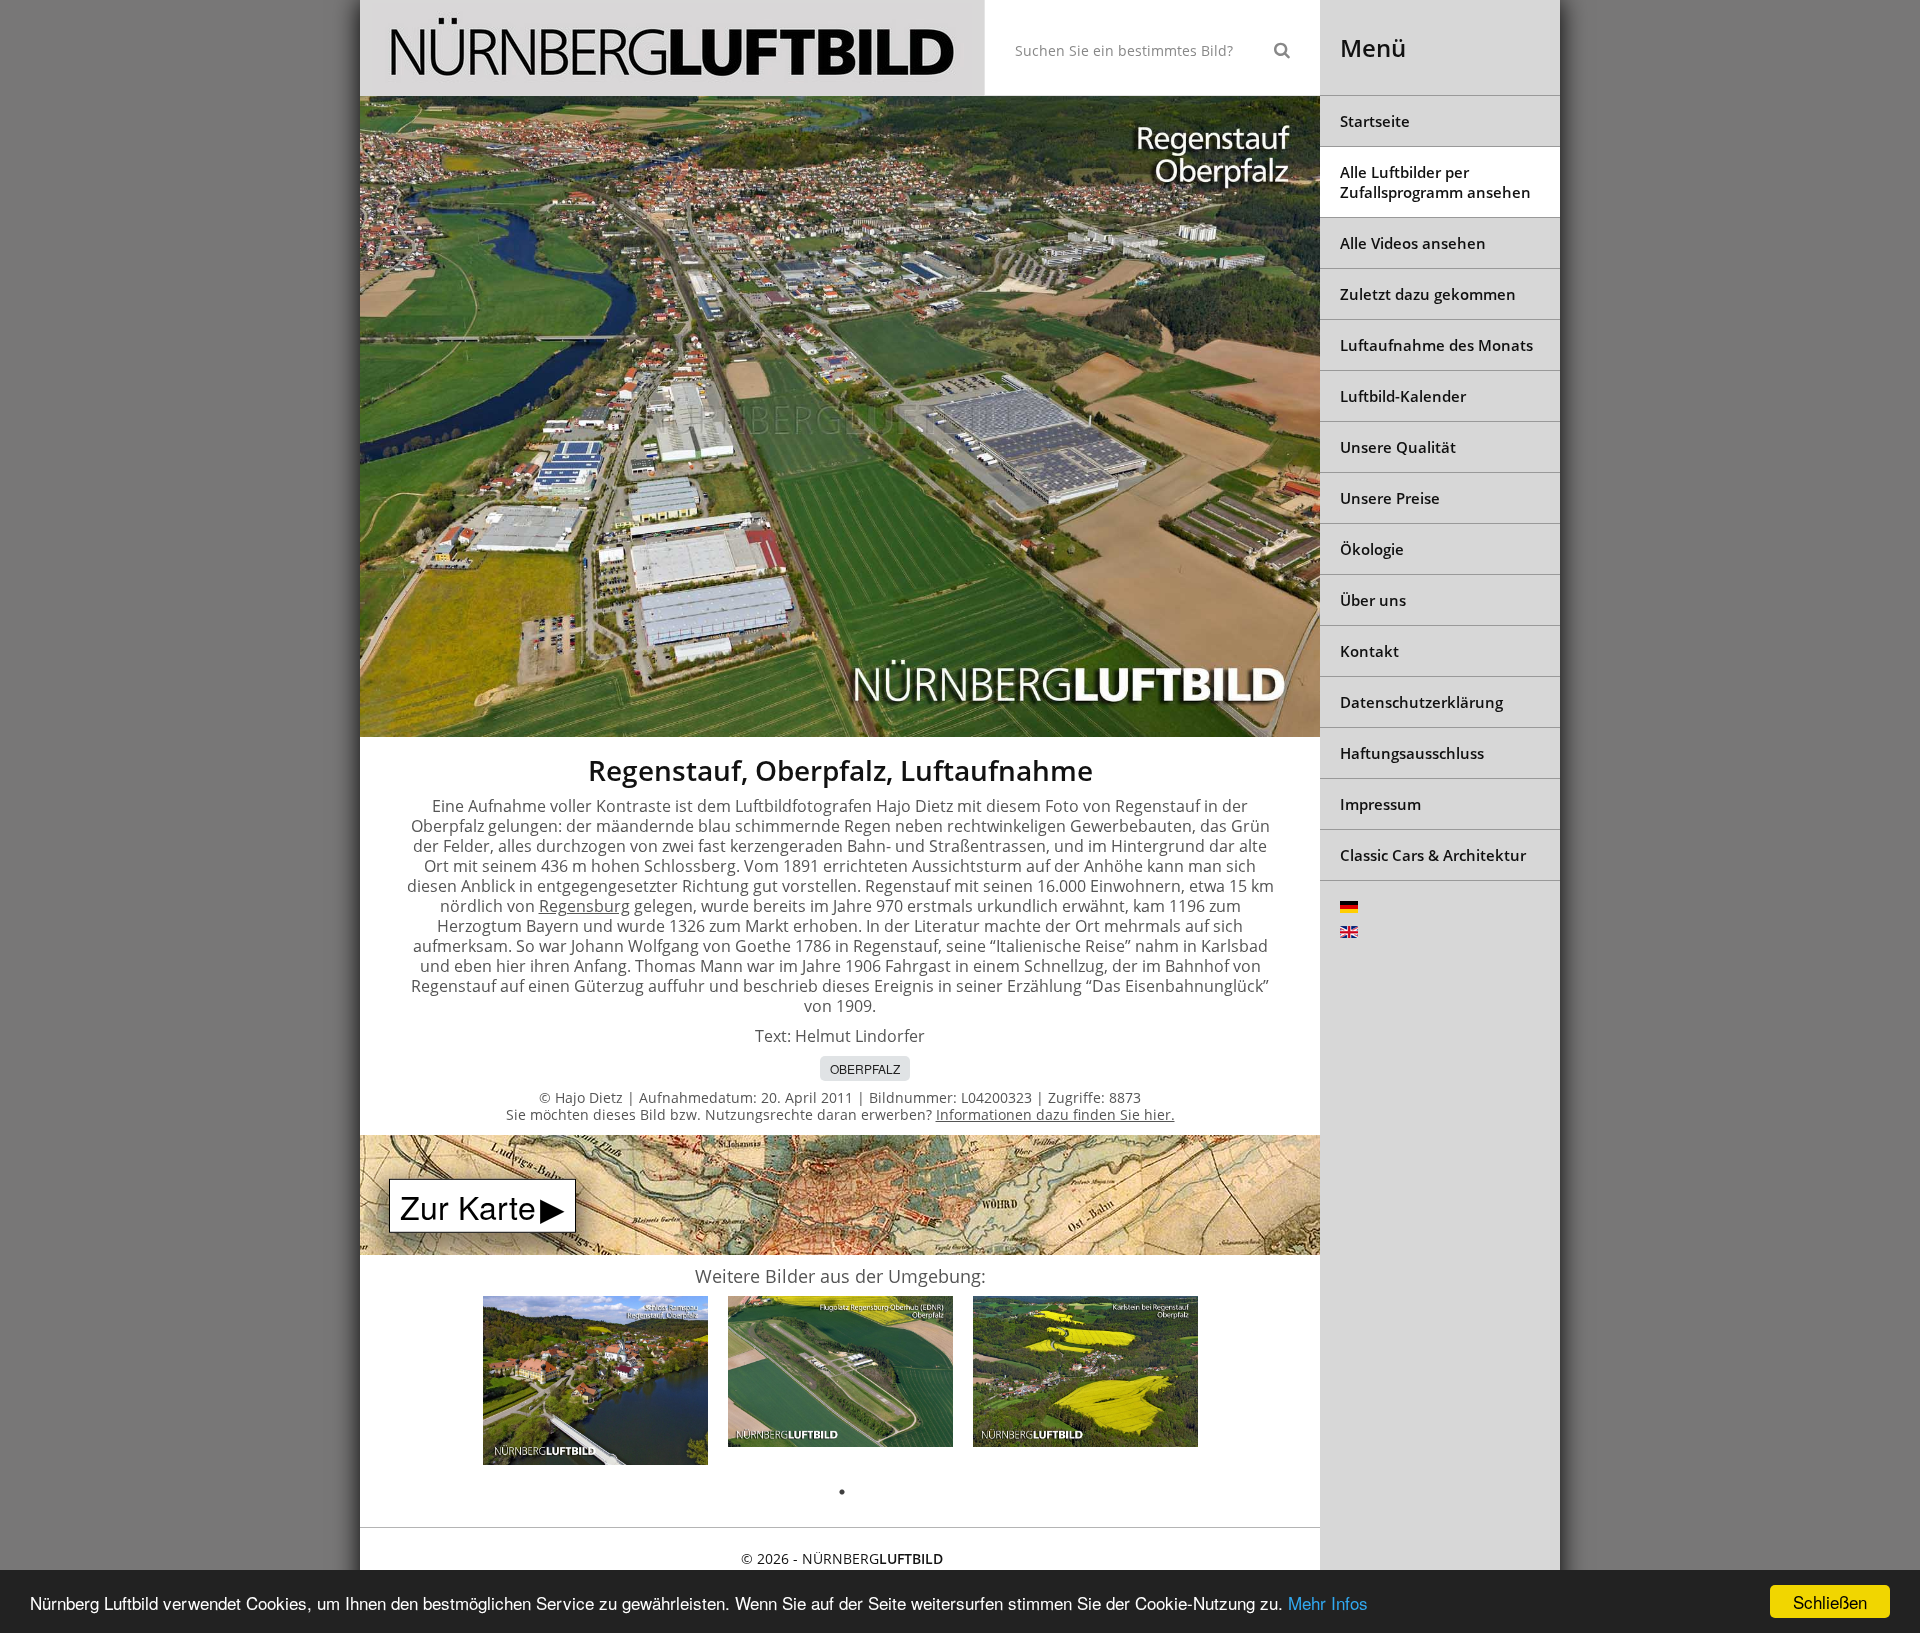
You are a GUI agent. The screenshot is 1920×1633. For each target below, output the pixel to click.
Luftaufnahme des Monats (1436, 345)
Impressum (1380, 804)
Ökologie (1372, 549)
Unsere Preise (1390, 498)
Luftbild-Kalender (1403, 396)
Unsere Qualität (1398, 447)
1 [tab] (842, 1492)
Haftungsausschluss (1412, 753)
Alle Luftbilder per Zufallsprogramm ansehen (1435, 182)
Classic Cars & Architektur (1433, 855)
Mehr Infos (1328, 1602)
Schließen (1830, 1601)
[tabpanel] (595, 1384)
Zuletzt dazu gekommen (1428, 294)
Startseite (1375, 121)
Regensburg (584, 906)
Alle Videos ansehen (1413, 243)
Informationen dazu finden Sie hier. (1055, 1114)
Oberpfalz (865, 1068)
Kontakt (1369, 651)
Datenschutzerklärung (1421, 702)
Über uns (1373, 600)
